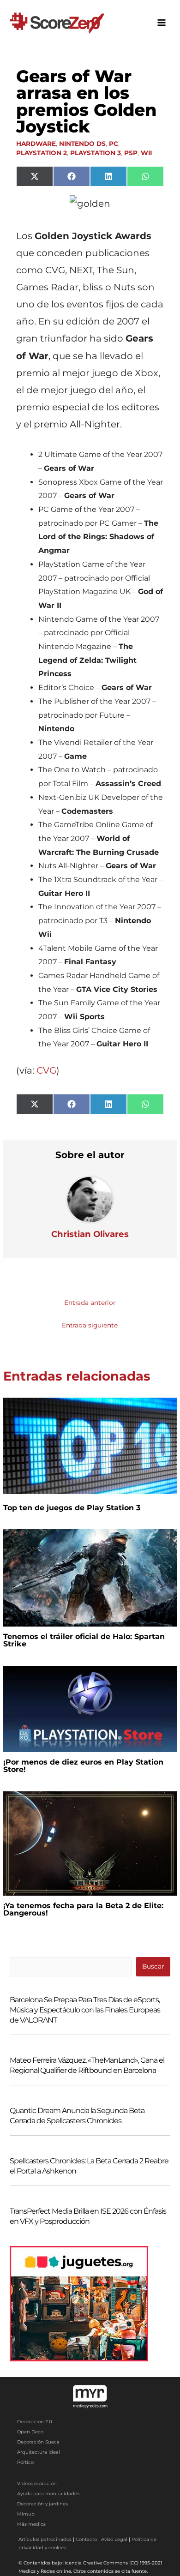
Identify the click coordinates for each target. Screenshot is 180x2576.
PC (114, 144)
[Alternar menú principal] (162, 23)
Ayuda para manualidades (48, 2494)
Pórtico (25, 2462)
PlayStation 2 (42, 153)
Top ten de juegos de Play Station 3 (72, 1508)
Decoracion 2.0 (35, 2422)
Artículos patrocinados (45, 2539)
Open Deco (30, 2432)
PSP (131, 153)
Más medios (31, 2524)
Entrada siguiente (90, 1325)
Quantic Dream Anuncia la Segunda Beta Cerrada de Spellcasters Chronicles (77, 2116)
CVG (46, 1070)
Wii (146, 153)
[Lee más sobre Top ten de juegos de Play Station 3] (90, 1445)
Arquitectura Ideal (39, 2452)
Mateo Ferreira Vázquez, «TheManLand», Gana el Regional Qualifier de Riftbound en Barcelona (87, 2065)
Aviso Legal (114, 2539)
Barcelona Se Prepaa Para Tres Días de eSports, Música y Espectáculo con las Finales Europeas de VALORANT (85, 2010)
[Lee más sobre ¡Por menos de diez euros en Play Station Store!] (90, 1708)
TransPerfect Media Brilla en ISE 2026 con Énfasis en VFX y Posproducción (88, 2216)
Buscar (153, 1966)
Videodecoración (37, 2483)
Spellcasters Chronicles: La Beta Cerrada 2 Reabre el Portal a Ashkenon (89, 2166)
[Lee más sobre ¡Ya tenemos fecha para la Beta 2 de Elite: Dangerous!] (90, 1843)
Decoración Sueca (38, 2442)
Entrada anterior (90, 1303)
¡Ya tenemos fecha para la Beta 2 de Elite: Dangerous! (83, 1909)
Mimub (26, 2514)
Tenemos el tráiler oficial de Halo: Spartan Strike (84, 1640)
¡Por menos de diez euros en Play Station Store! (83, 1766)
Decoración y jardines (42, 2504)
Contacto (86, 2539)
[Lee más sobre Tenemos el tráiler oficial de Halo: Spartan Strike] (90, 1577)
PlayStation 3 (96, 153)
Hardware (36, 144)
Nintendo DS (82, 144)
